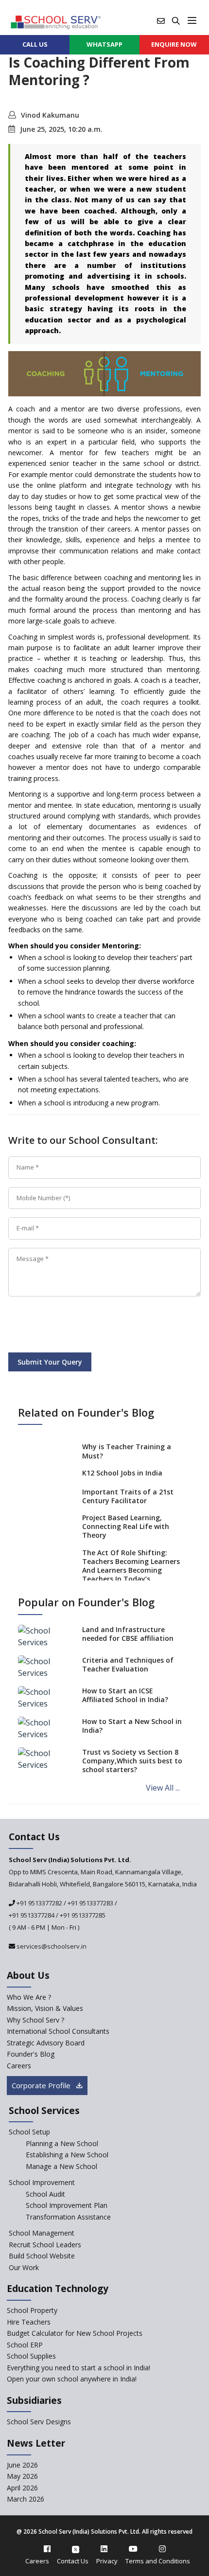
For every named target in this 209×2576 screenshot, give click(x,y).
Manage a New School (61, 2166)
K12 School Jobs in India (122, 1473)
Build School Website (42, 2256)
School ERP (25, 2345)
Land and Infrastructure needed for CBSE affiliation (128, 1634)
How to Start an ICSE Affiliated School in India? (125, 1695)
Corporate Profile (42, 2085)
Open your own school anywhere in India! (72, 2379)
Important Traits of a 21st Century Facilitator (128, 1496)
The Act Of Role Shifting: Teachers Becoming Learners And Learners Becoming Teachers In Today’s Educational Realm (131, 1570)
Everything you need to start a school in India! (78, 2368)
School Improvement (42, 2182)
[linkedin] (104, 2549)
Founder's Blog (31, 2054)
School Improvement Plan (67, 2205)
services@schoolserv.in (51, 1946)
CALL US (35, 44)
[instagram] (162, 2549)
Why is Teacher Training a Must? (127, 1451)
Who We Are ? (29, 1997)
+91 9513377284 (32, 1915)
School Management (42, 2233)
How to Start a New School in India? (132, 1726)
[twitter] (76, 2549)
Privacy (107, 2561)
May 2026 (22, 2476)
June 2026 (22, 2465)
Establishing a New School (67, 2155)
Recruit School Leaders (45, 2245)
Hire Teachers (29, 2322)
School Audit (45, 2194)
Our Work (24, 2267)
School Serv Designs (39, 2422)
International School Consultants (58, 2031)
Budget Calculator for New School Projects (75, 2333)
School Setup (29, 2132)
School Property (32, 2310)
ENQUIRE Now (174, 44)
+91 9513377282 (39, 1903)
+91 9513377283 (90, 1903)
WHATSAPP (104, 44)
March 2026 (26, 2499)
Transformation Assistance (68, 2217)
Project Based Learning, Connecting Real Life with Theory (126, 1526)
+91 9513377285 (83, 1915)
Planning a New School (62, 2143)
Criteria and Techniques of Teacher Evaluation (128, 1664)
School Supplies (31, 2356)
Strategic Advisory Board (46, 2043)
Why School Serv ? (35, 2020)
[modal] (204, 2308)
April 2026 (22, 2488)
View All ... (163, 1788)
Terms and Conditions (158, 2561)
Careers (19, 2066)
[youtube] (133, 2549)
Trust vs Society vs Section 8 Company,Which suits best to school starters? (132, 1761)
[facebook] (47, 2549)
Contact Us (73, 2561)
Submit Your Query (50, 1362)
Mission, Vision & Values (45, 2008)
